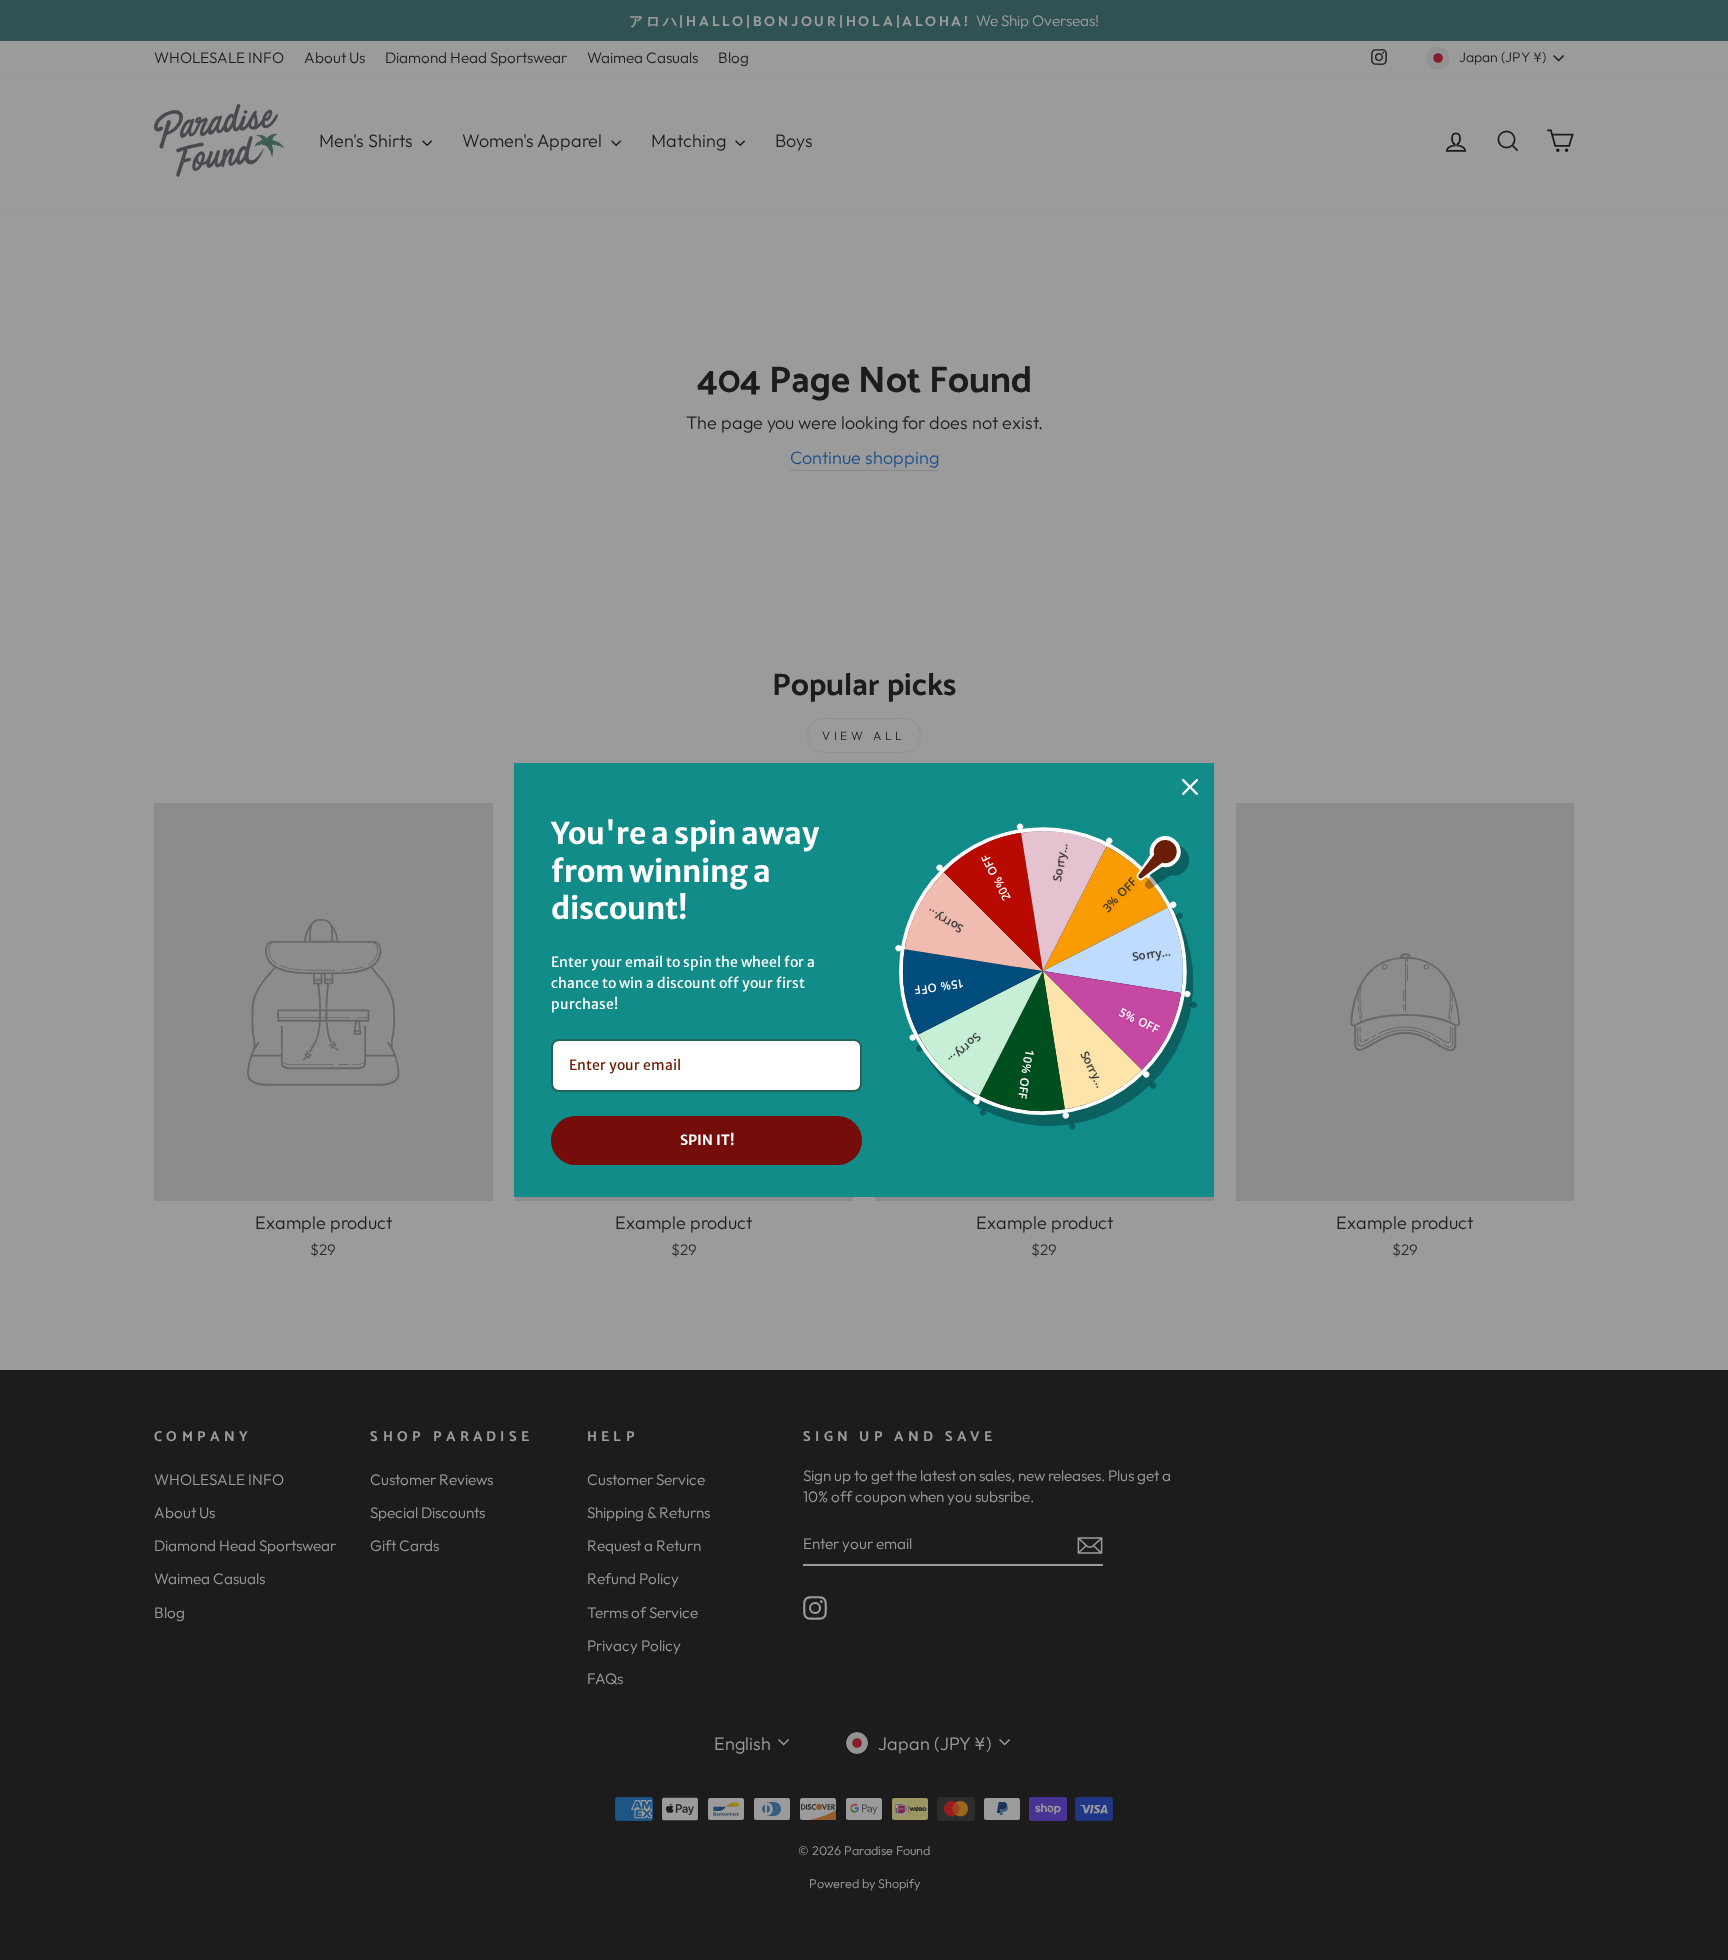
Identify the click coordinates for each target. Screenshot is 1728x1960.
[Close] (1190, 787)
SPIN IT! (707, 1140)
